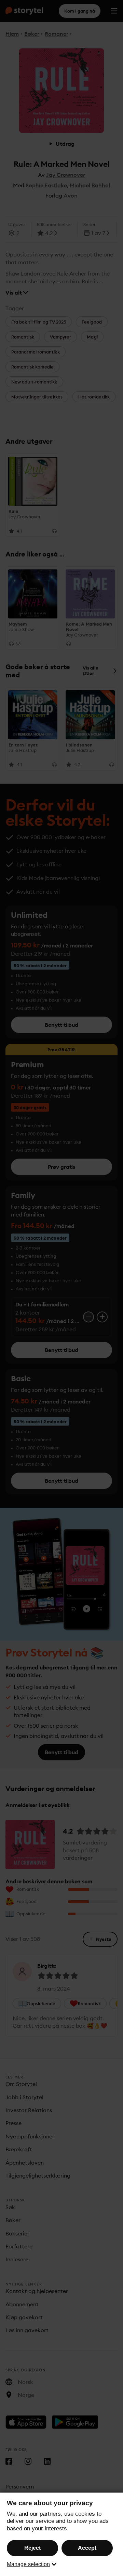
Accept (87, 2548)
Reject (32, 2548)
